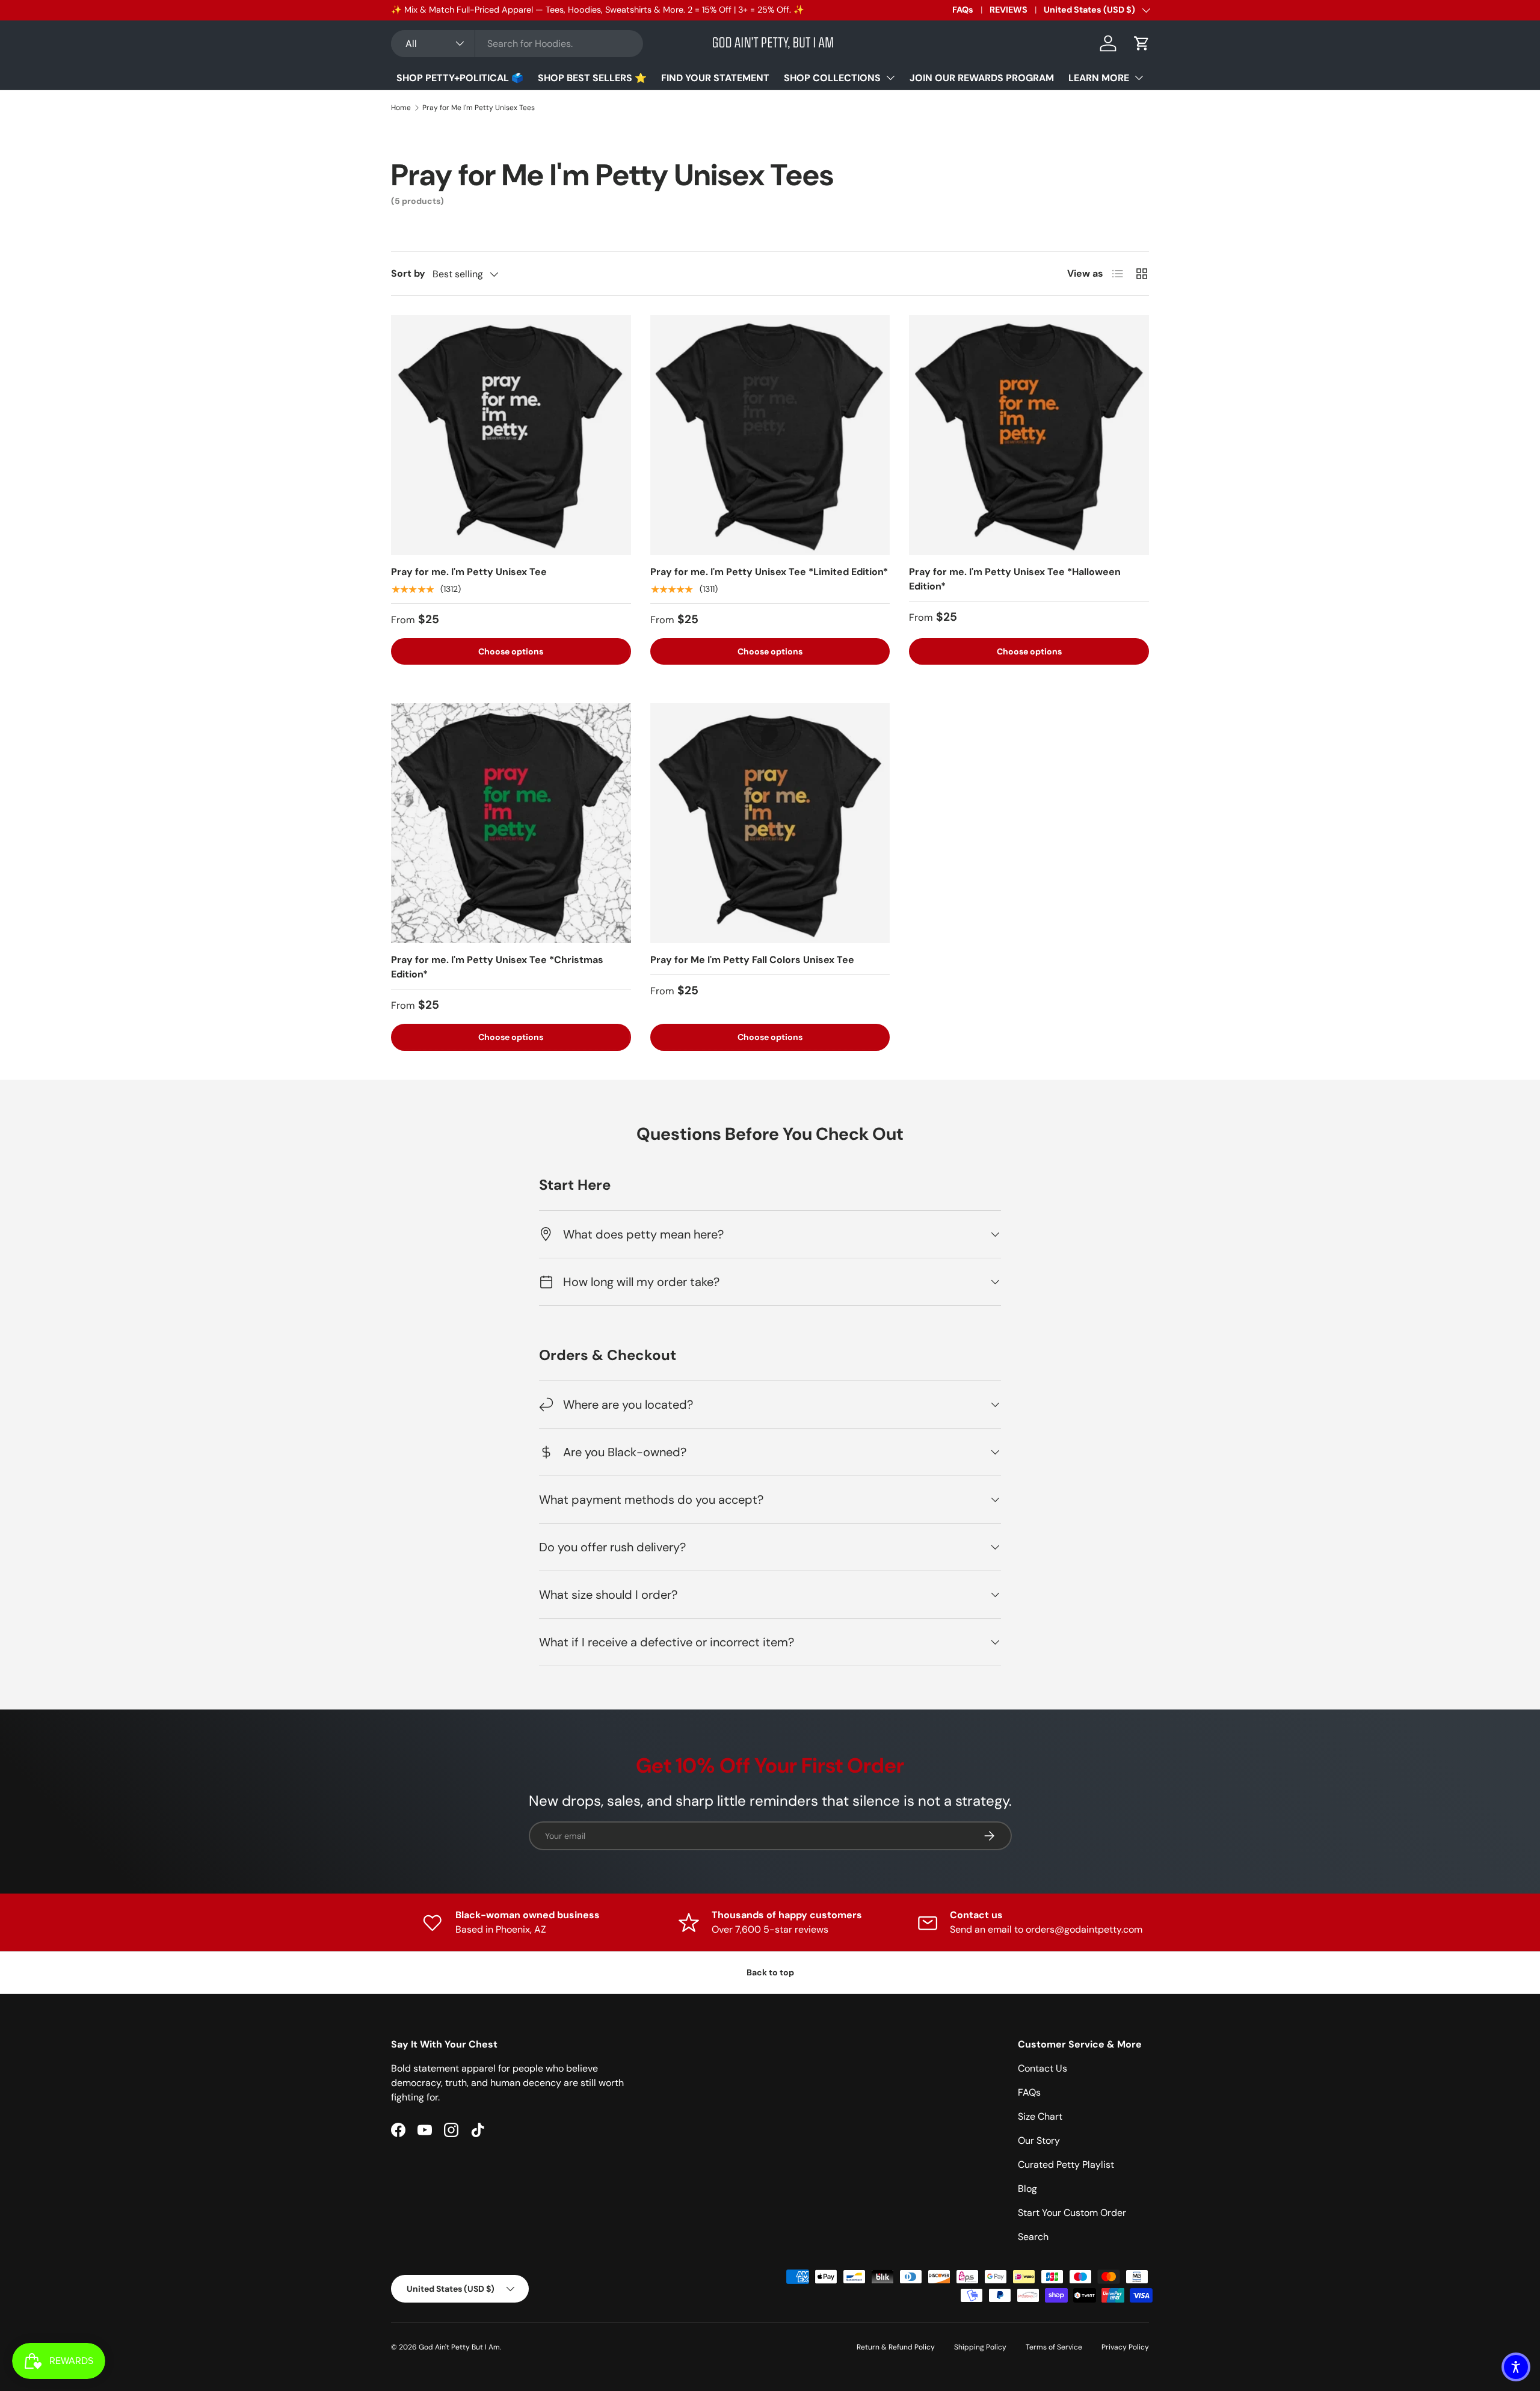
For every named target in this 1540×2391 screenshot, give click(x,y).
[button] (1142, 43)
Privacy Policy (1125, 2347)
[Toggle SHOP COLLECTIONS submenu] (890, 78)
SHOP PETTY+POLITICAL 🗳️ (460, 78)
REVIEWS (1009, 10)
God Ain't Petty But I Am (459, 2347)
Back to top (770, 1972)
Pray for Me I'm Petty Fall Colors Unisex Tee (752, 960)
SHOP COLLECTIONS (832, 78)
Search (1033, 2237)
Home (401, 108)
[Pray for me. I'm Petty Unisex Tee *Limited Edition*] (770, 435)
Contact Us (1043, 2068)
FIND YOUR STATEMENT (715, 78)
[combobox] (517, 44)
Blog (1027, 2189)
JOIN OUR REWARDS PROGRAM (982, 78)
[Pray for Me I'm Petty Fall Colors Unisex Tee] (770, 823)
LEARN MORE (1099, 78)
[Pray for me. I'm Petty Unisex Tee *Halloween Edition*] (1029, 435)
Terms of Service (1054, 2347)
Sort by (408, 273)
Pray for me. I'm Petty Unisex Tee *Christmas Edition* (497, 967)
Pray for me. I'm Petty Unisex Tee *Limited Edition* (769, 572)
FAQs (963, 10)
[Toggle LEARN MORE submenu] (1139, 78)
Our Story (1039, 2140)
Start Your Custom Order (1072, 2213)
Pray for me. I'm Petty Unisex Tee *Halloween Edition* (1015, 579)
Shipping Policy (980, 2347)
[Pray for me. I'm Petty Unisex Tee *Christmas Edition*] (511, 823)
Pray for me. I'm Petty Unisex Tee (469, 572)
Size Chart (1040, 2116)
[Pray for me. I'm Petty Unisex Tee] (511, 435)
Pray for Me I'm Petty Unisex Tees (479, 108)
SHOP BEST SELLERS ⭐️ (592, 78)
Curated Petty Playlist (1066, 2165)
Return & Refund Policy (896, 2347)
